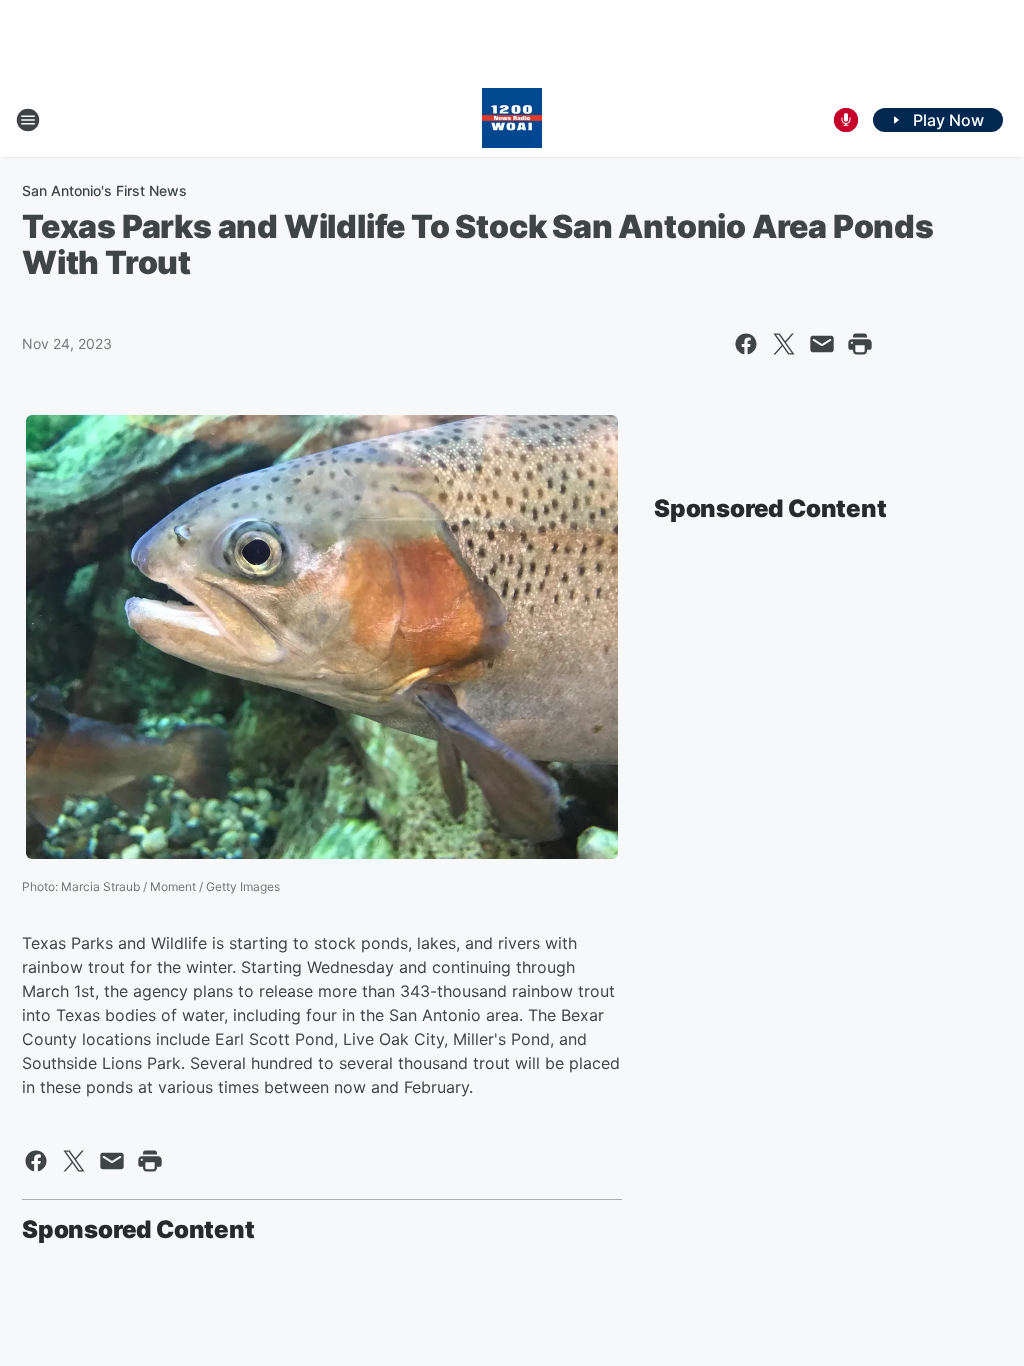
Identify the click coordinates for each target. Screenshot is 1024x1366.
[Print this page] (860, 344)
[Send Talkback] (846, 120)
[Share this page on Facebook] (746, 344)
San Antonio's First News (104, 190)
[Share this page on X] (784, 344)
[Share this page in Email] (822, 344)
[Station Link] (512, 120)
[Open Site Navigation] (28, 120)
